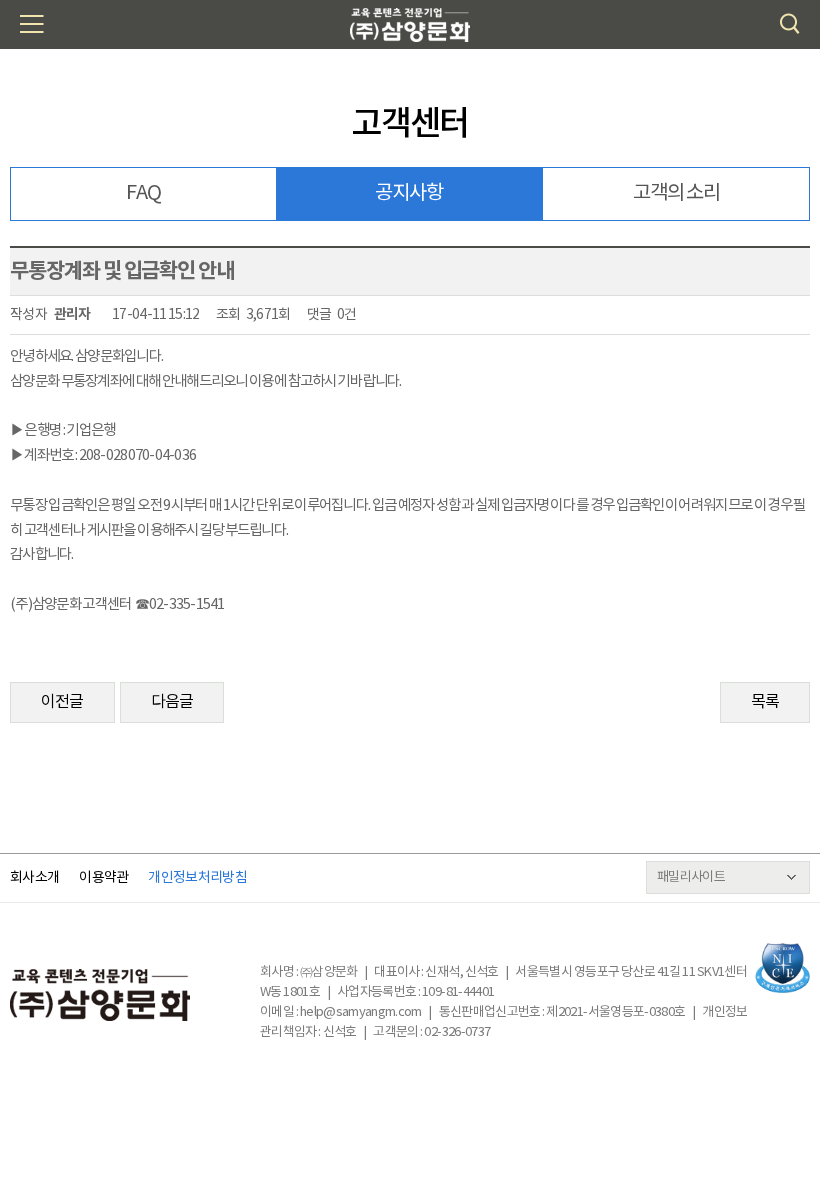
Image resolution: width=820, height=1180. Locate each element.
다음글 (172, 702)
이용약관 (103, 878)
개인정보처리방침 (197, 878)
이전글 (62, 702)
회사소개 (34, 878)
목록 (765, 702)
